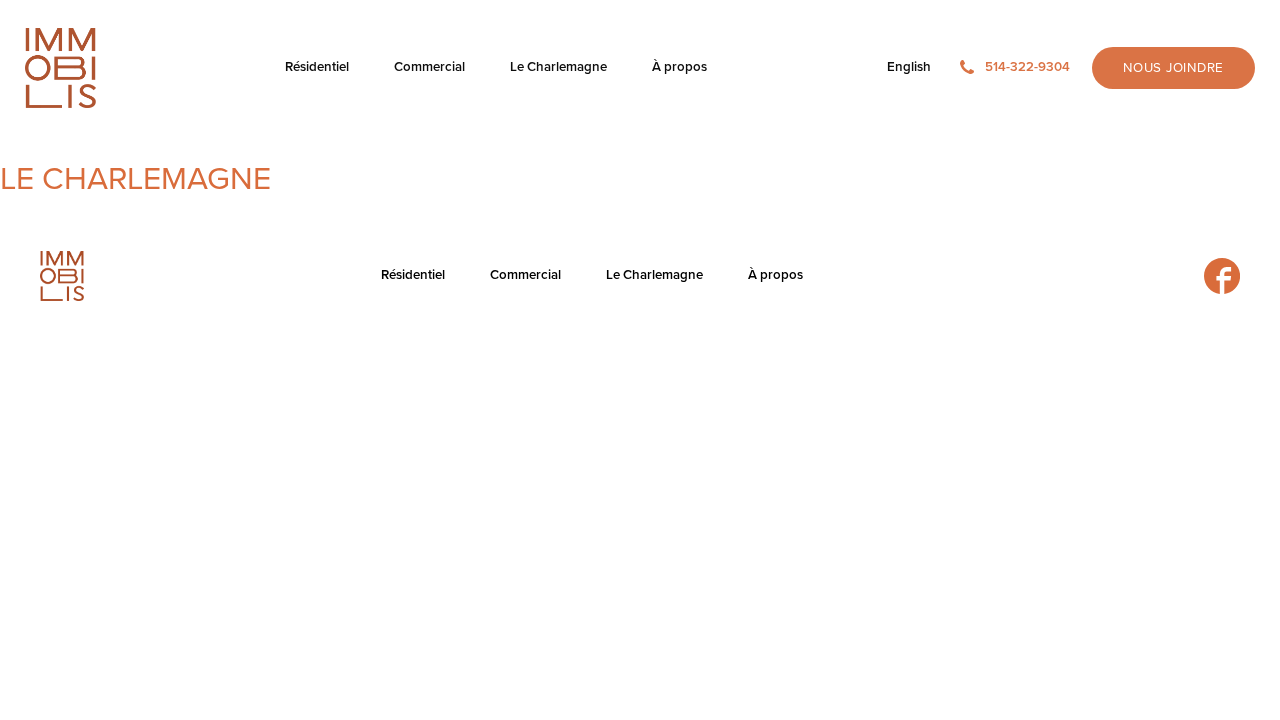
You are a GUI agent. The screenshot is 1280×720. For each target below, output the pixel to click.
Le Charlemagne (135, 179)
